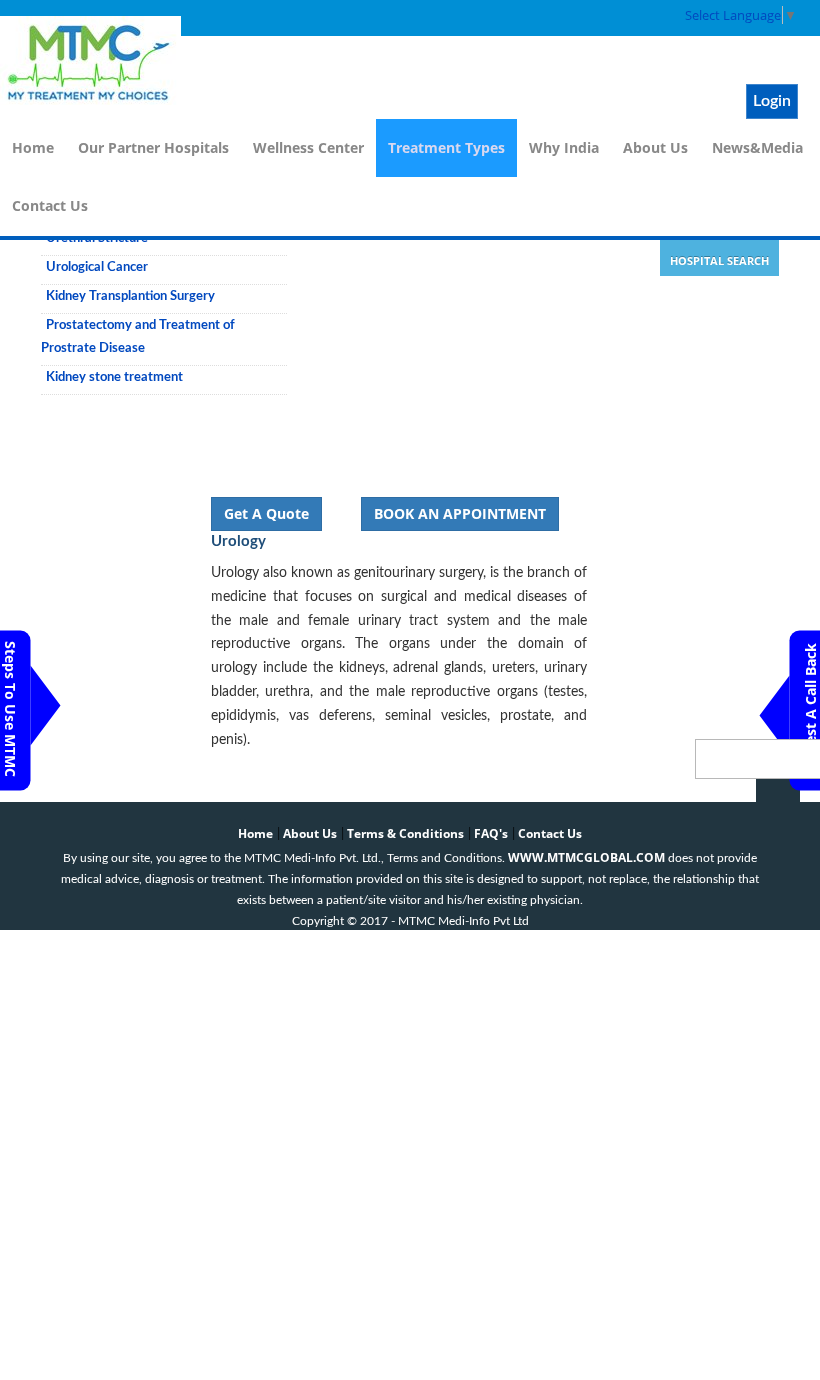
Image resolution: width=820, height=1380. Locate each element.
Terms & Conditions (405, 833)
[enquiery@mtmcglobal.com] (599, 18)
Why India (564, 147)
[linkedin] (665, 18)
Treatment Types (446, 147)
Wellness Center (308, 147)
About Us (655, 147)
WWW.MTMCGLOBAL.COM (586, 857)
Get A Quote (266, 513)
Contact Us (50, 205)
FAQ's (491, 833)
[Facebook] (621, 18)
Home (33, 147)
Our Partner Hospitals (153, 147)
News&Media (757, 147)
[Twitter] (643, 18)
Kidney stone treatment (114, 377)
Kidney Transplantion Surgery (130, 296)
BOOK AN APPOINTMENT (460, 513)
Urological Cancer (97, 267)
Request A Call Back (810, 711)
